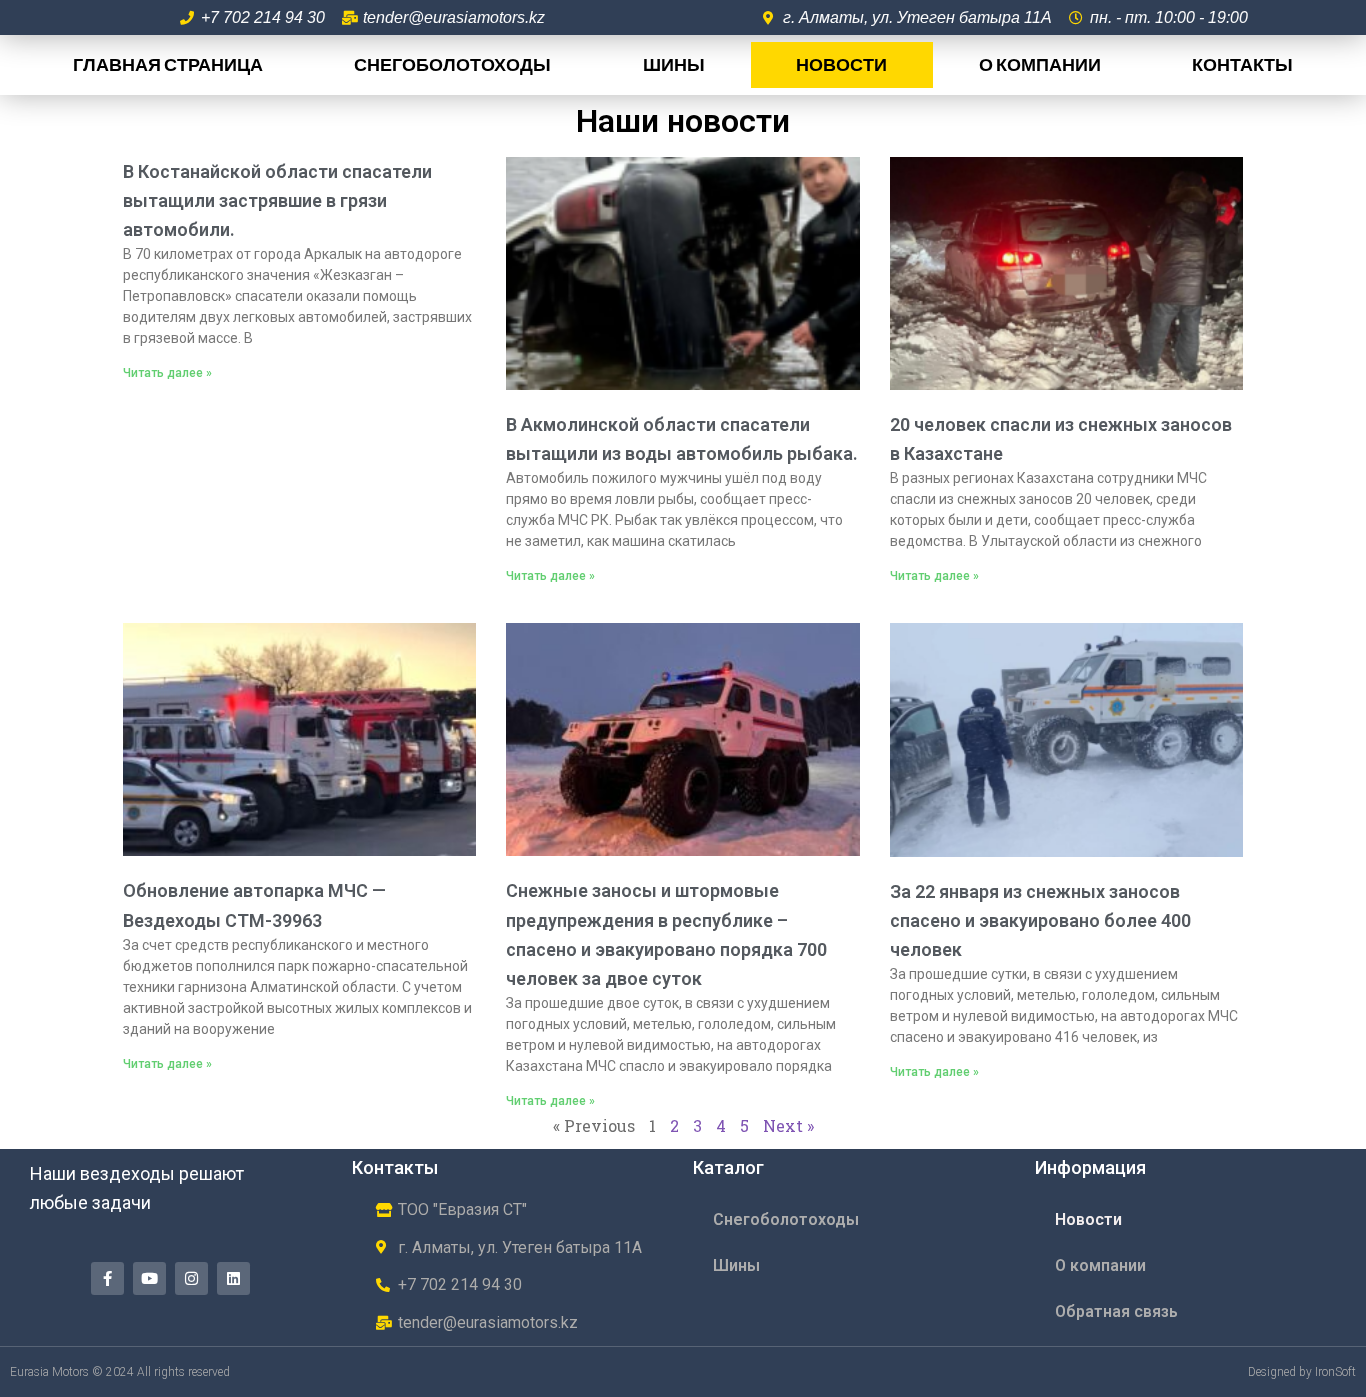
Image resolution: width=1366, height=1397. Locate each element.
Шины (674, 64)
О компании (1040, 64)
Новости (841, 64)
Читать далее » (167, 373)
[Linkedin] (233, 1278)
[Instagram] (191, 1278)
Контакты (1242, 64)
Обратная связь (1116, 1311)
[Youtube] (149, 1278)
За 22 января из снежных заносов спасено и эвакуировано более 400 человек (1040, 920)
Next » (788, 1125)
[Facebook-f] (107, 1278)
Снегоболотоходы (452, 64)
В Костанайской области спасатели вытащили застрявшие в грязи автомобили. (277, 200)
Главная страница (168, 64)
